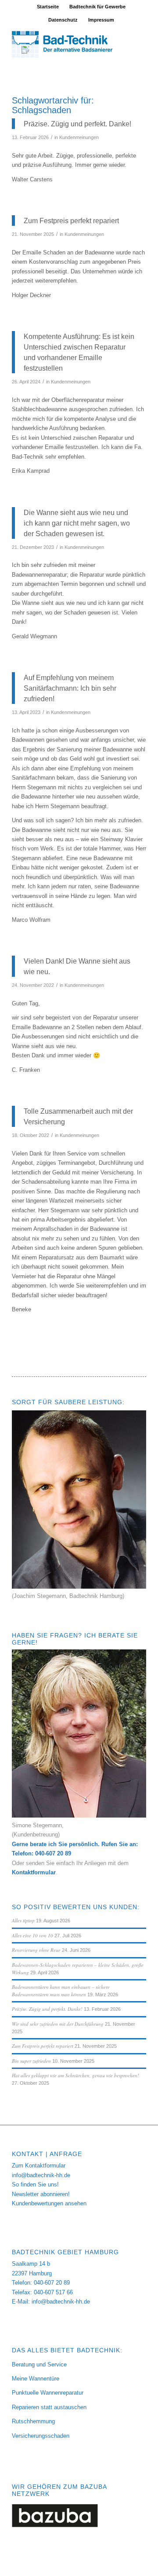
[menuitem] (48, 7)
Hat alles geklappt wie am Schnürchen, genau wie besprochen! (75, 2075)
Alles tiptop (23, 1920)
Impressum (101, 20)
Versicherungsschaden (41, 2436)
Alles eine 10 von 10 (32, 1935)
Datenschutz (63, 20)
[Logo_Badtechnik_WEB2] (66, 44)
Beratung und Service (39, 2364)
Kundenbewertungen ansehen (49, 2203)
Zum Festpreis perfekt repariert (43, 2046)
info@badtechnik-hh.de (41, 2175)
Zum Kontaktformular (39, 2166)
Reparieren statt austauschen (49, 2407)
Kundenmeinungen (79, 137)
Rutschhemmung (33, 2421)
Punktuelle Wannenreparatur (48, 2393)
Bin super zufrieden (31, 2061)
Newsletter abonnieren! (41, 2194)
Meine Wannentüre (36, 2379)
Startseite (48, 7)
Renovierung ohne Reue (36, 1950)
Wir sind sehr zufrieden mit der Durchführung (58, 2024)
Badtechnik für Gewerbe (97, 7)
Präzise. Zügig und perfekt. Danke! (47, 2009)
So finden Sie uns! (35, 2184)
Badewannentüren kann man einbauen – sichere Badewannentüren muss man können (61, 1991)
